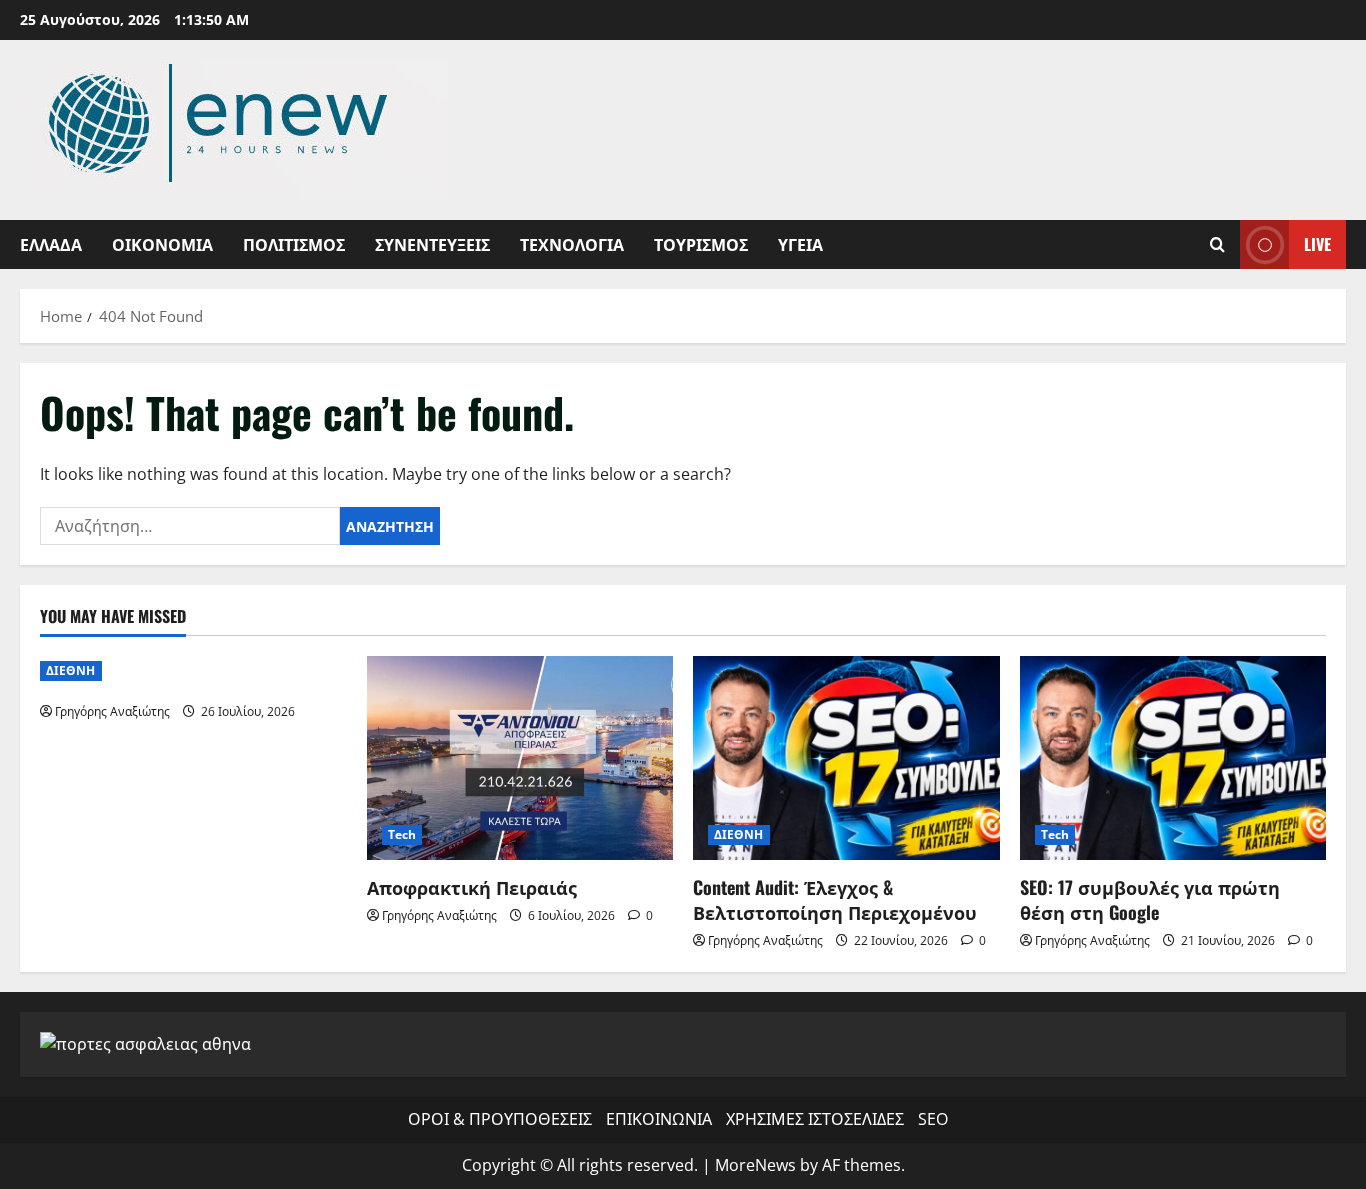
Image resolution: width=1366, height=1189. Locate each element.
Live (1317, 244)
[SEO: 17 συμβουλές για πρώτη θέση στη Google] (1173, 758)
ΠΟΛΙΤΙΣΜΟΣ (294, 244)
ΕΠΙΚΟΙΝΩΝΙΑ (659, 1119)
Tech (402, 834)
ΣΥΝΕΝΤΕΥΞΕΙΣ (432, 244)
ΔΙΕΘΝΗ (71, 670)
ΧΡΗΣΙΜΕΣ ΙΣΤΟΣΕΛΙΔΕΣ (815, 1119)
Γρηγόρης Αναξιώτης (112, 711)
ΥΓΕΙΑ (800, 244)
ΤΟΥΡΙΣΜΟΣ (701, 244)
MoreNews (755, 1165)
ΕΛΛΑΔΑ (51, 244)
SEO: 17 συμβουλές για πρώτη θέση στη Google (1150, 899)
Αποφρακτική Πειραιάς (472, 887)
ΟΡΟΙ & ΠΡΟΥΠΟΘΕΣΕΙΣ (500, 1119)
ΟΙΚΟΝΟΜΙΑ (162, 244)
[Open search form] (1217, 244)
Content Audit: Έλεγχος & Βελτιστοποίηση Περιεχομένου (835, 899)
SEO (933, 1119)
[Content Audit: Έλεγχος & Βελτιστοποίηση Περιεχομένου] (846, 758)
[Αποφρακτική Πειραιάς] (520, 758)
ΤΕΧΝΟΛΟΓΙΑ (572, 244)
